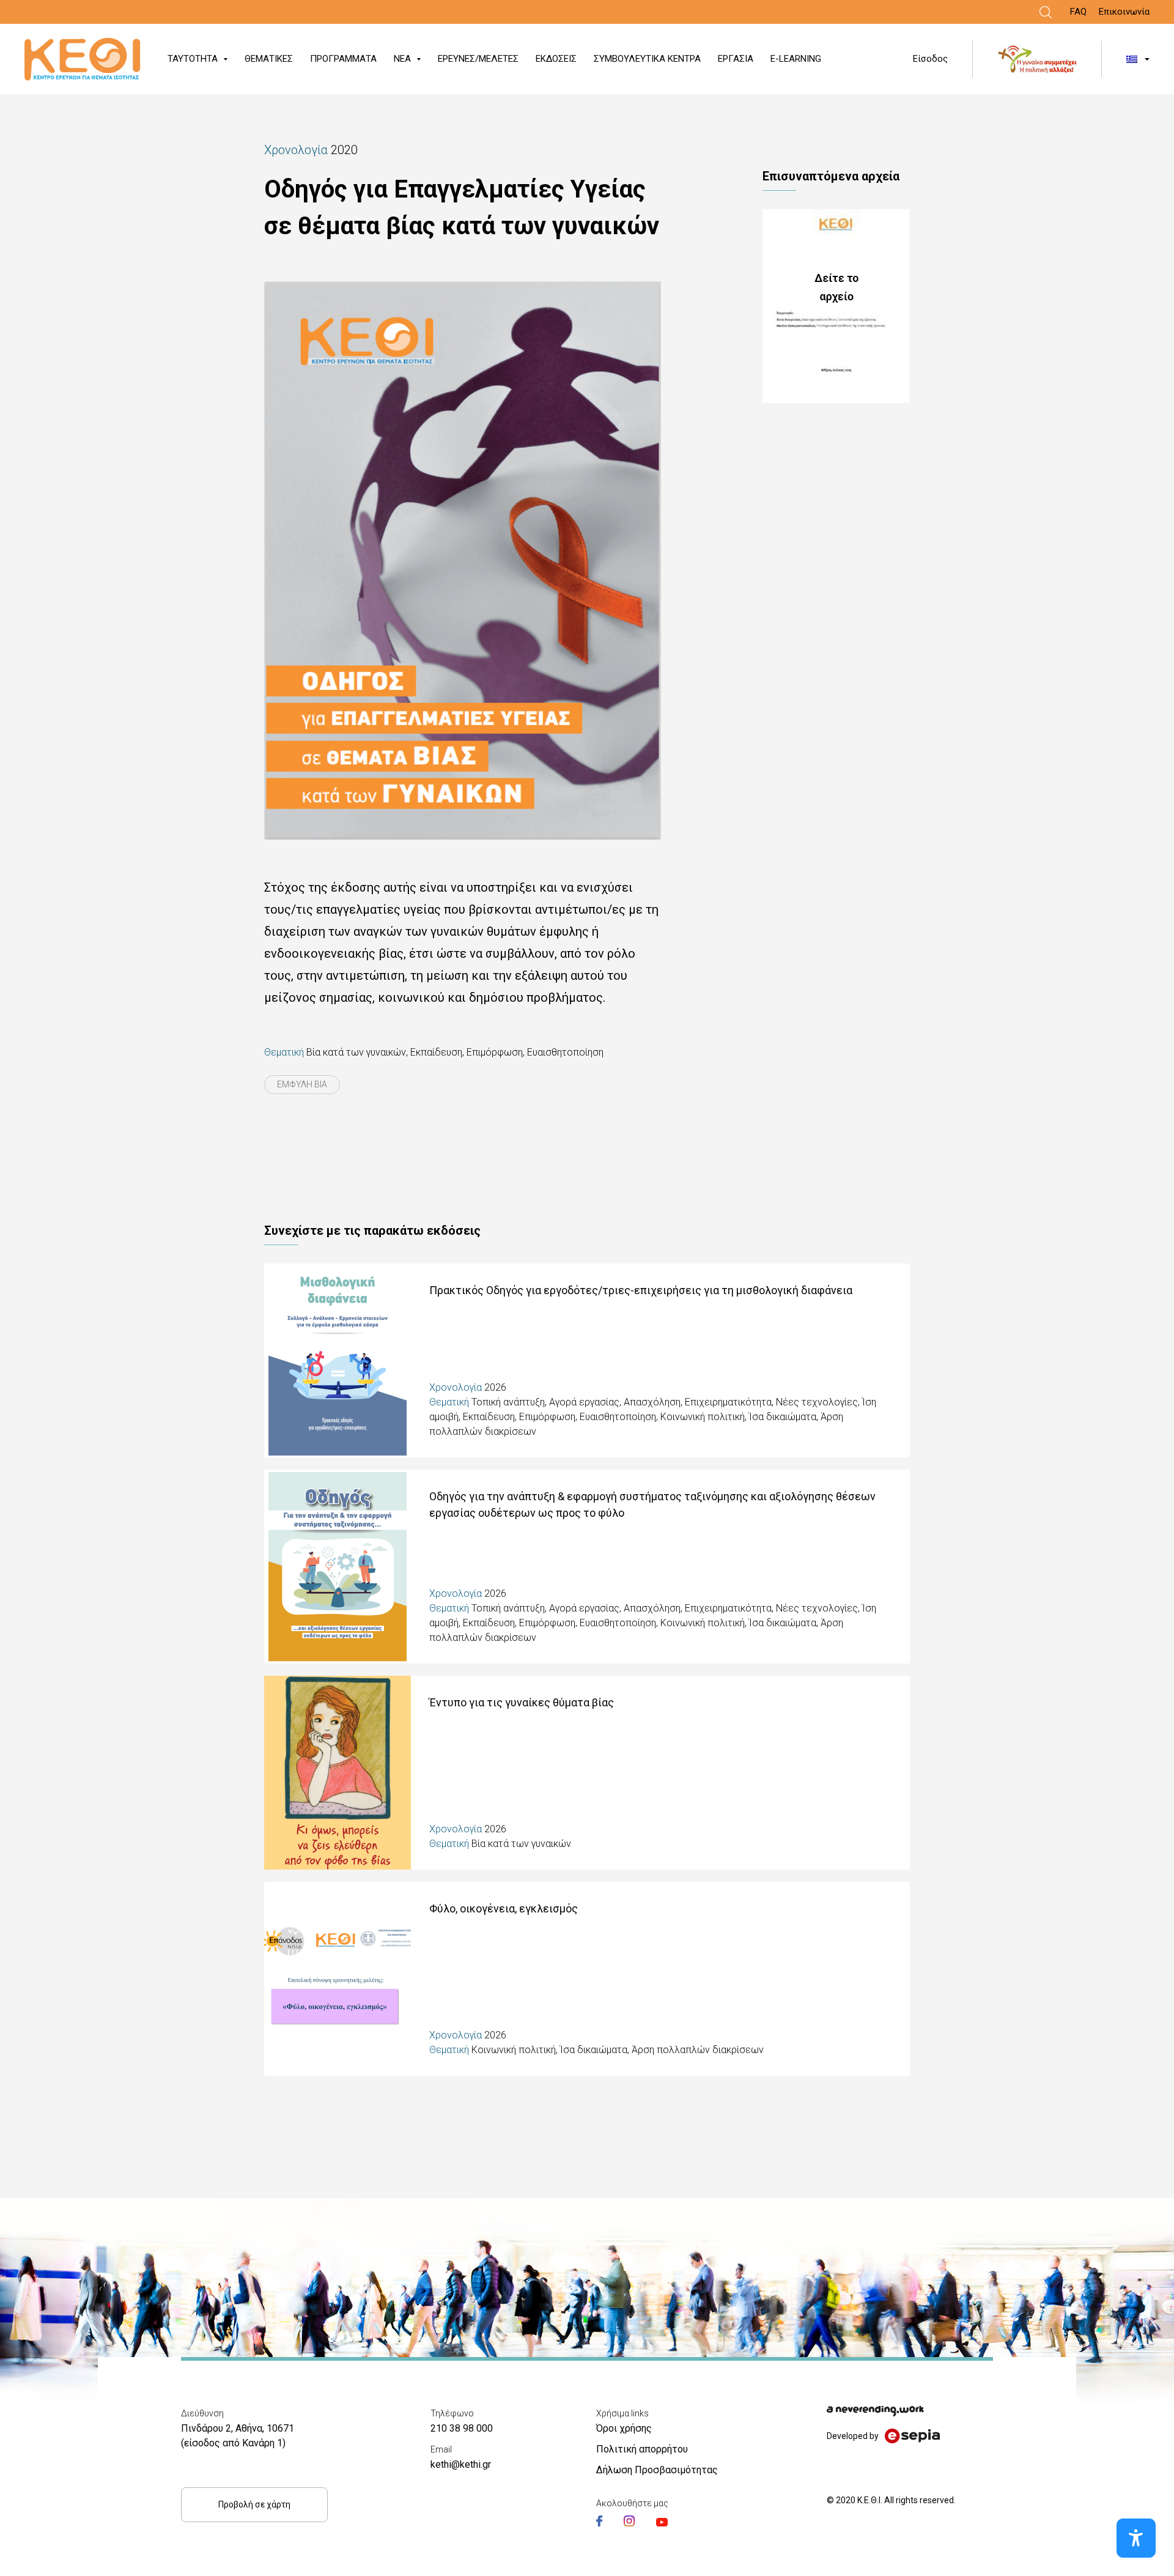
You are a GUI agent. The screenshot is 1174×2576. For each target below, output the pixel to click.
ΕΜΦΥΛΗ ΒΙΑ (302, 1084)
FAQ (1078, 12)
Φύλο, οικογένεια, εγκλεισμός (504, 1908)
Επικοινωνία (1124, 12)
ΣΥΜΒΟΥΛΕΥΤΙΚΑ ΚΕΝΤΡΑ (647, 59)
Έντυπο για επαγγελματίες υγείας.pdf (836, 306)
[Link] (1046, 12)
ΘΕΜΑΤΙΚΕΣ (269, 59)
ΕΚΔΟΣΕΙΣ (556, 59)
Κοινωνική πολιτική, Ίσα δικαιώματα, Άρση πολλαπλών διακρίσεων (618, 2050)
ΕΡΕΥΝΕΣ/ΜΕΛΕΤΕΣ (478, 59)
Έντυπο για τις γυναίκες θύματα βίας (522, 1702)
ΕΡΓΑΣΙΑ (736, 59)
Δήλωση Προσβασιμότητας (657, 2470)
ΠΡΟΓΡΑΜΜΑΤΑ (343, 59)
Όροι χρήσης (624, 2428)
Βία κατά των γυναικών (356, 1052)
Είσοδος (930, 59)
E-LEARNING (796, 59)
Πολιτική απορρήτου (642, 2449)
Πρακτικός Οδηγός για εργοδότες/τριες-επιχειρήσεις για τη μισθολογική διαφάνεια (641, 1290)
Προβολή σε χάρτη (254, 2504)
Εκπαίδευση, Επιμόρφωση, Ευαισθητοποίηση (507, 1052)
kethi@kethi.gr (461, 2464)
